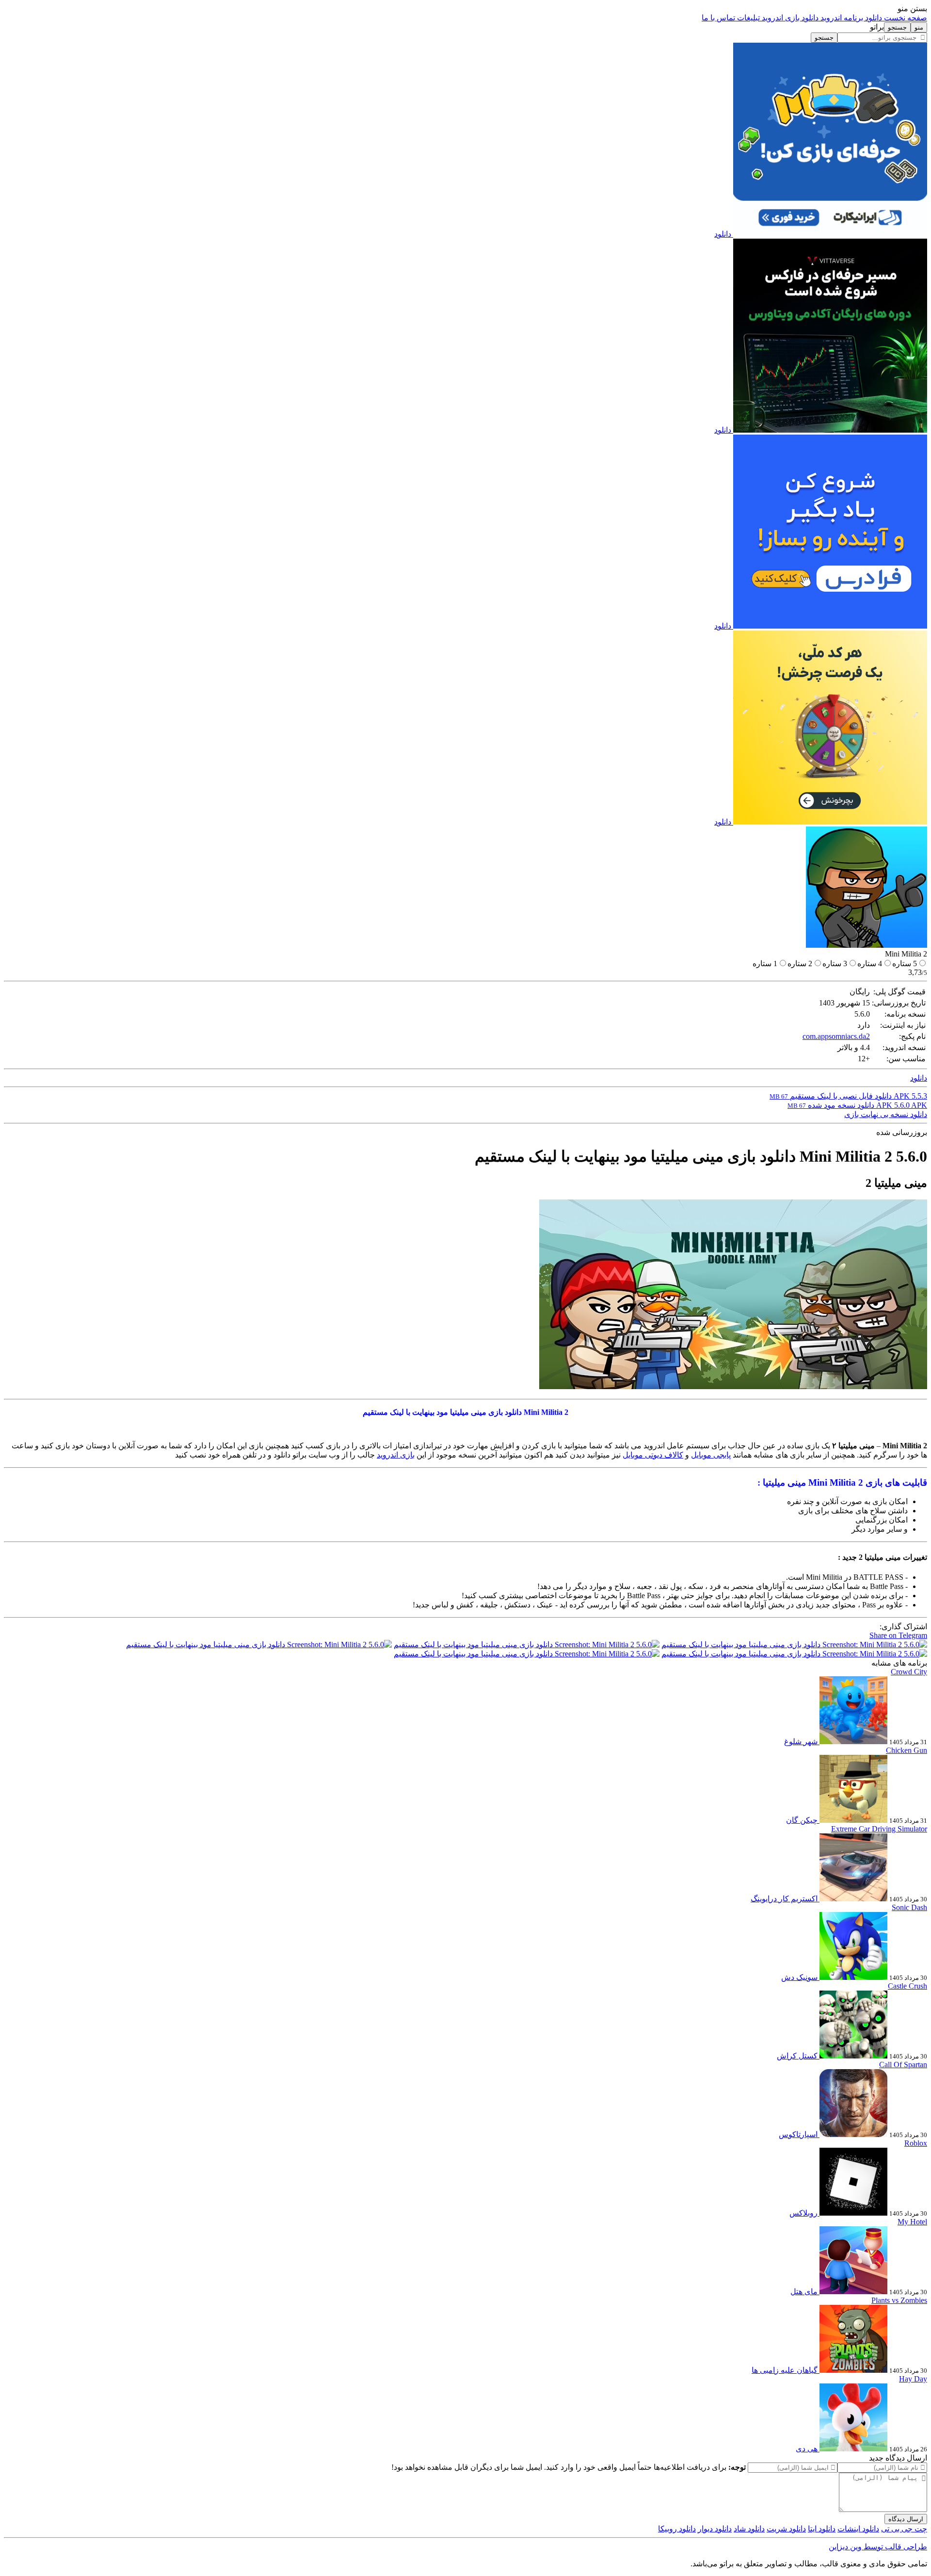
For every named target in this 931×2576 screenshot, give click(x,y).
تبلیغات (747, 18)
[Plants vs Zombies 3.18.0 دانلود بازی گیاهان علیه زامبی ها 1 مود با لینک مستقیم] (852, 2370)
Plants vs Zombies (899, 2300)
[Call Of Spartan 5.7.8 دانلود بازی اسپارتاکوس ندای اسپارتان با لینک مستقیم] (852, 2134)
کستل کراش (797, 2056)
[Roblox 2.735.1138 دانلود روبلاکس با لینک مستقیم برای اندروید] (852, 2213)
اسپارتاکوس (798, 2134)
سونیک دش (799, 1977)
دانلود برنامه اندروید (850, 18)
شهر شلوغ (801, 1742)
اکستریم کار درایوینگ (784, 1899)
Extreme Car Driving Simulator (879, 1829)
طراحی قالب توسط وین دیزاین (878, 2547)
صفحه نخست (905, 18)
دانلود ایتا (822, 2529)
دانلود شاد (749, 2529)
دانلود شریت (786, 2529)
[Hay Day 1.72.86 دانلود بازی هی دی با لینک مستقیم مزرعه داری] (852, 2449)
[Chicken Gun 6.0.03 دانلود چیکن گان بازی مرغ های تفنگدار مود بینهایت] (852, 1820)
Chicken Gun (907, 1750)
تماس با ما (718, 18)
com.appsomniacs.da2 (836, 1036)
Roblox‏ (916, 2143)
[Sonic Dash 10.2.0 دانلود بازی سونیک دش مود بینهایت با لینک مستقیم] (852, 1977)
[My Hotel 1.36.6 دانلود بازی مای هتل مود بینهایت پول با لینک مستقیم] (852, 2292)
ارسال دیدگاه (906, 2519)
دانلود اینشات (858, 2529)
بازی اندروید (396, 1455)
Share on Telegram (898, 1635)
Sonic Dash (909, 1907)
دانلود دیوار (715, 2529)
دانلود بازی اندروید (789, 18)
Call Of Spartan (903, 2065)
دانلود (723, 234)
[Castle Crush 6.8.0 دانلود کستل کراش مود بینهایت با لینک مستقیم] (852, 2056)
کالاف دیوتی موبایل (653, 1455)
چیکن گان (802, 1820)
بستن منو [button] (912, 8)
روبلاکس (803, 2213)
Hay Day (913, 2379)
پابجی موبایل (711, 1455)
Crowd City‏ (909, 1672)
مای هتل (804, 2292)
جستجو (824, 38)
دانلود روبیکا (677, 2529)
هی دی (807, 2449)
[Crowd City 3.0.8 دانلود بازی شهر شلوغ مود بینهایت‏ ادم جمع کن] (852, 1742)
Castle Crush (907, 1986)
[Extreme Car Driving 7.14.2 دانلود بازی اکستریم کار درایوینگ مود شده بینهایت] (852, 1899)
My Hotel (912, 2222)
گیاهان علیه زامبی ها (785, 2370)
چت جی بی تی (904, 2529)
